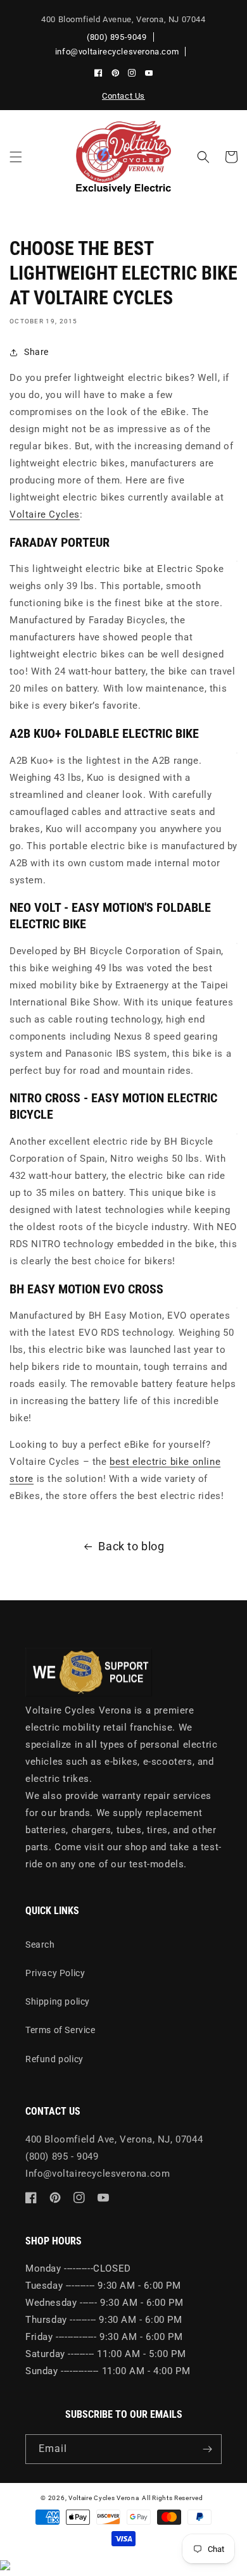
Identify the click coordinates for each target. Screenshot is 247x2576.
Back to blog (131, 1546)
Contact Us (123, 96)
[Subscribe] (207, 2449)
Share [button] (36, 352)
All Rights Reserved (172, 2498)
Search (40, 1944)
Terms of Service (60, 2030)
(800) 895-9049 (117, 37)
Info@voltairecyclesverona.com (98, 2174)
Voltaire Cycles (45, 514)
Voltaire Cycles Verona (104, 2498)
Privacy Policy (55, 1973)
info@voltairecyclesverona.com (117, 52)
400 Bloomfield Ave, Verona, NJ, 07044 (114, 2139)
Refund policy (54, 2059)
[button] (16, 157)
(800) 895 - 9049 (62, 2156)
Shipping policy (58, 2001)
